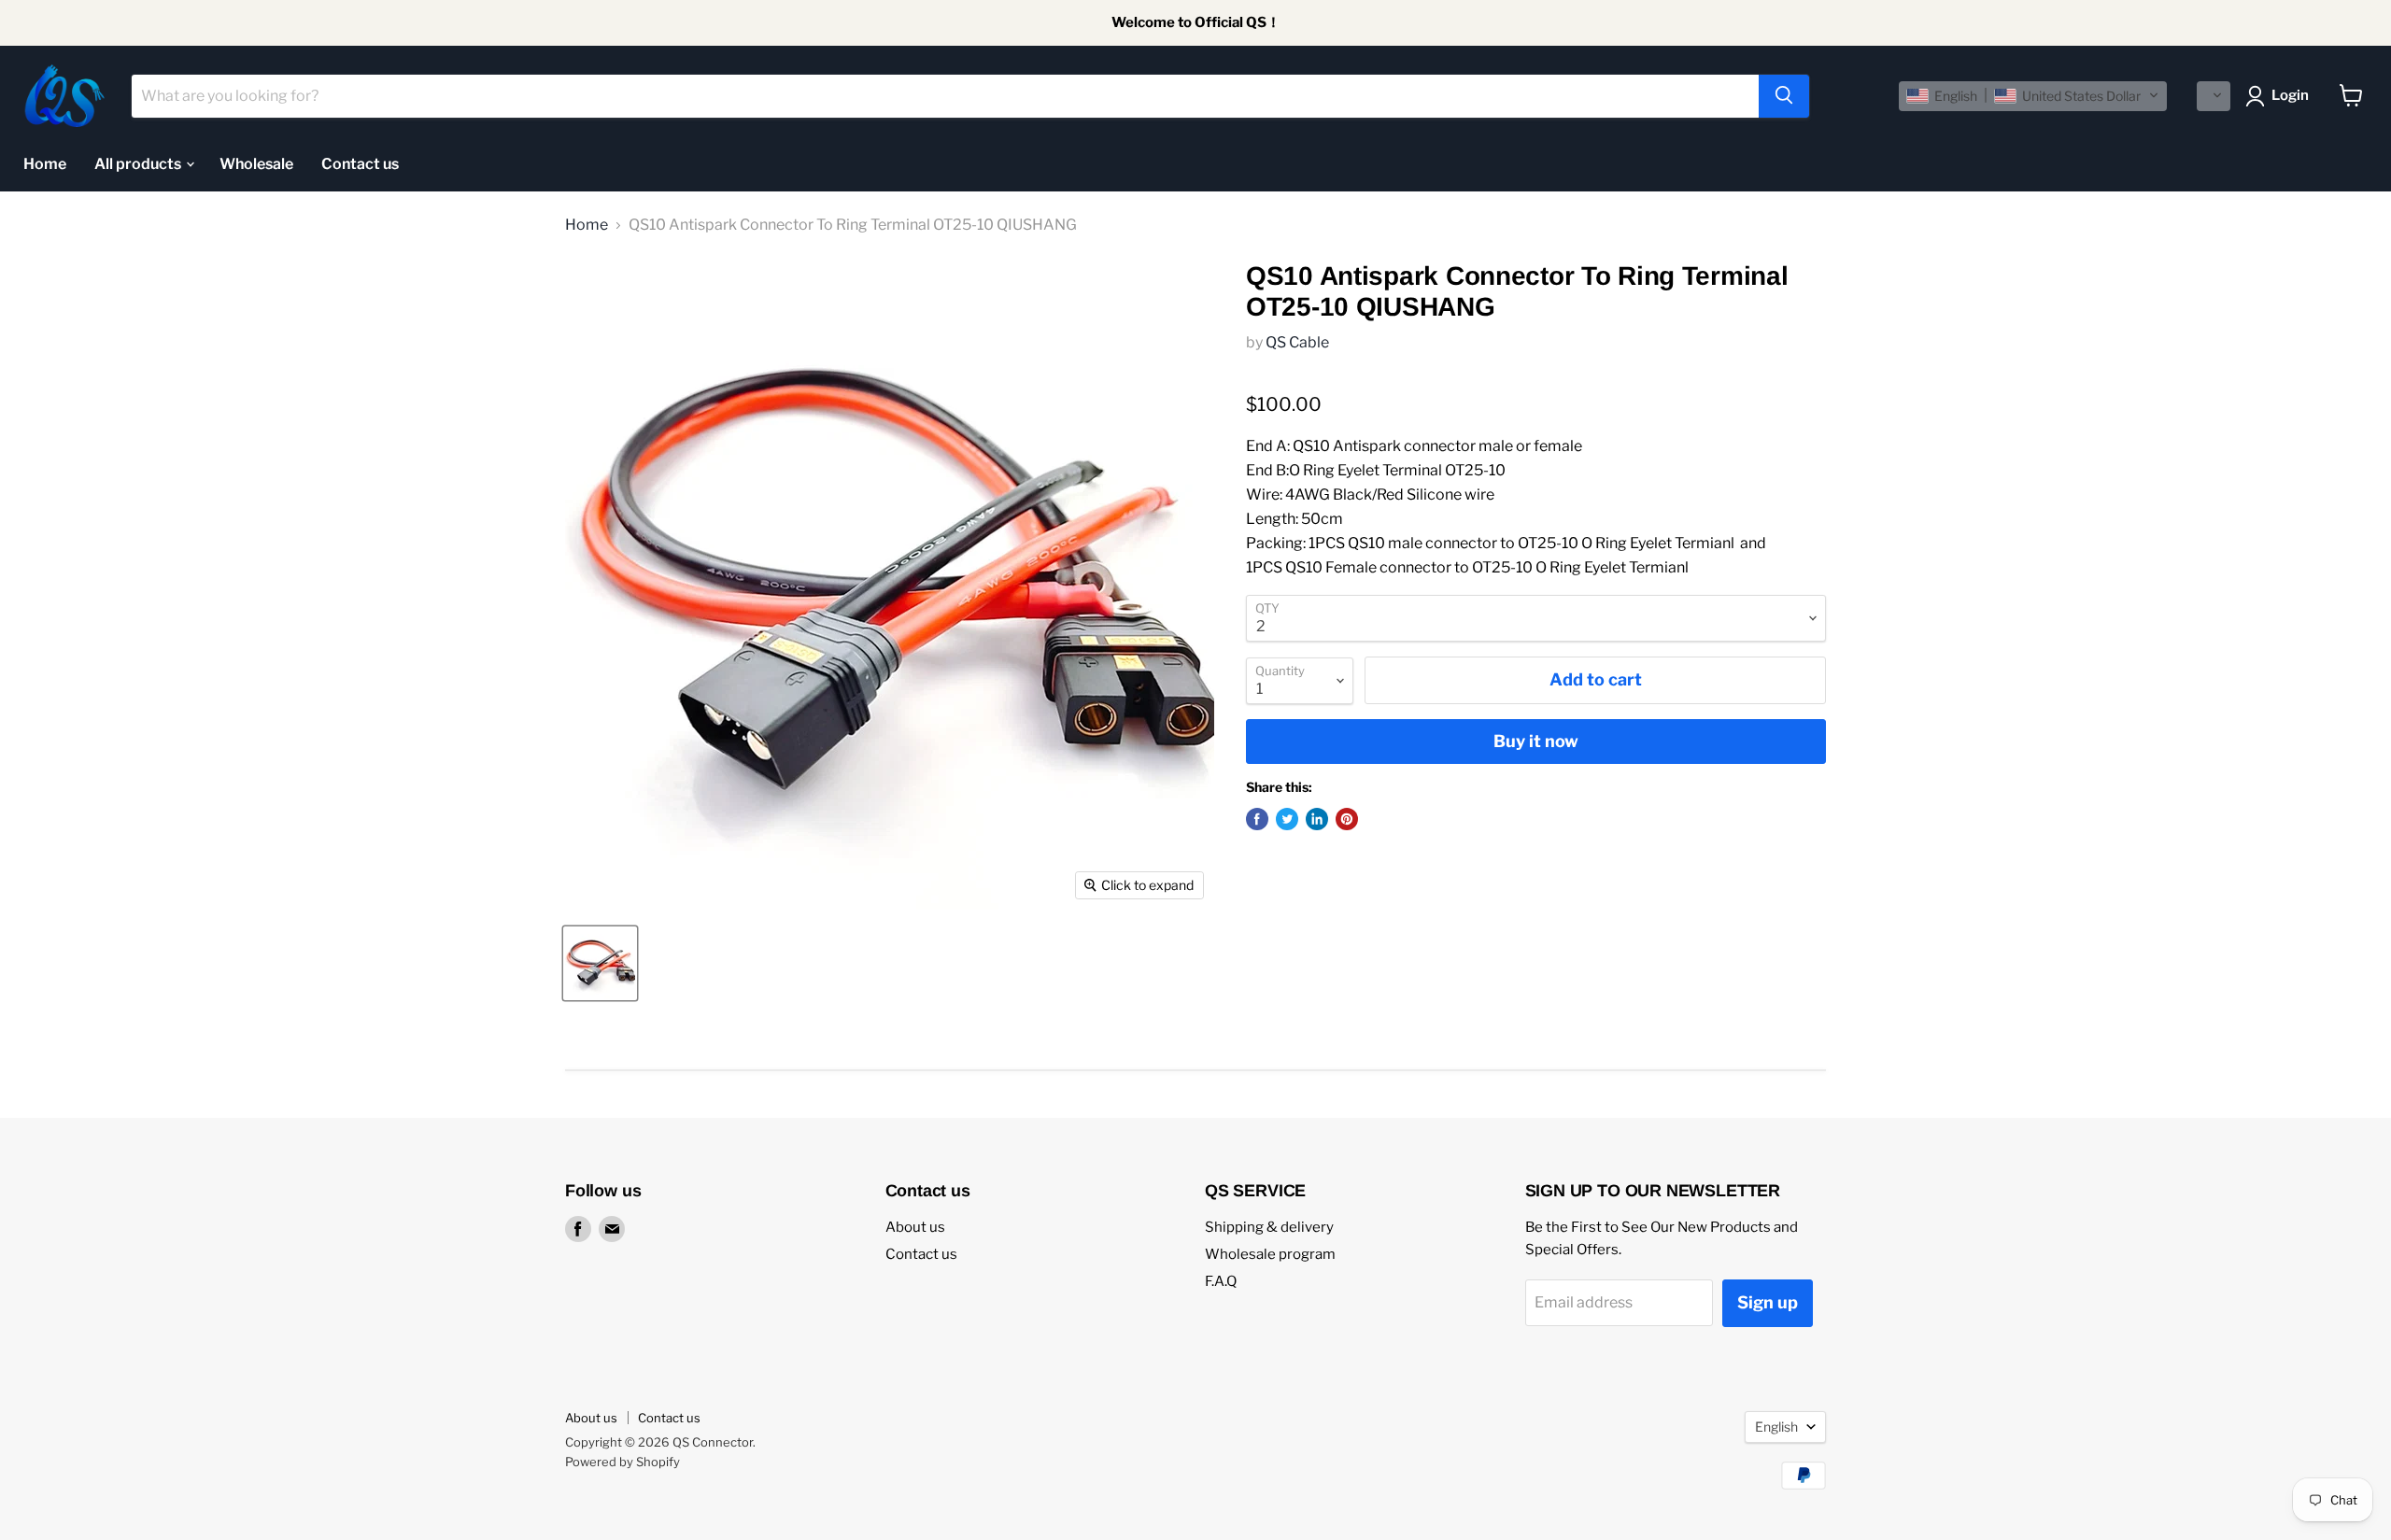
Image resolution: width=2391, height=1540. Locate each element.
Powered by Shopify (623, 1462)
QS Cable (1297, 342)
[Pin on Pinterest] (1347, 819)
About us (915, 1227)
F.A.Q (1221, 1281)
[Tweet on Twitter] (1287, 819)
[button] (2033, 95)
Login (2290, 95)
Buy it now (1536, 741)
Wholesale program (1270, 1254)
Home (45, 163)
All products (139, 163)
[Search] (1784, 95)
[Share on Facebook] (1257, 819)
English (1776, 1427)
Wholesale (256, 163)
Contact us (360, 163)
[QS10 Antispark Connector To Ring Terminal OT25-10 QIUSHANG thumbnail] (600, 963)
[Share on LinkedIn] (1317, 819)
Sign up (1768, 1302)
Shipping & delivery (1269, 1227)
